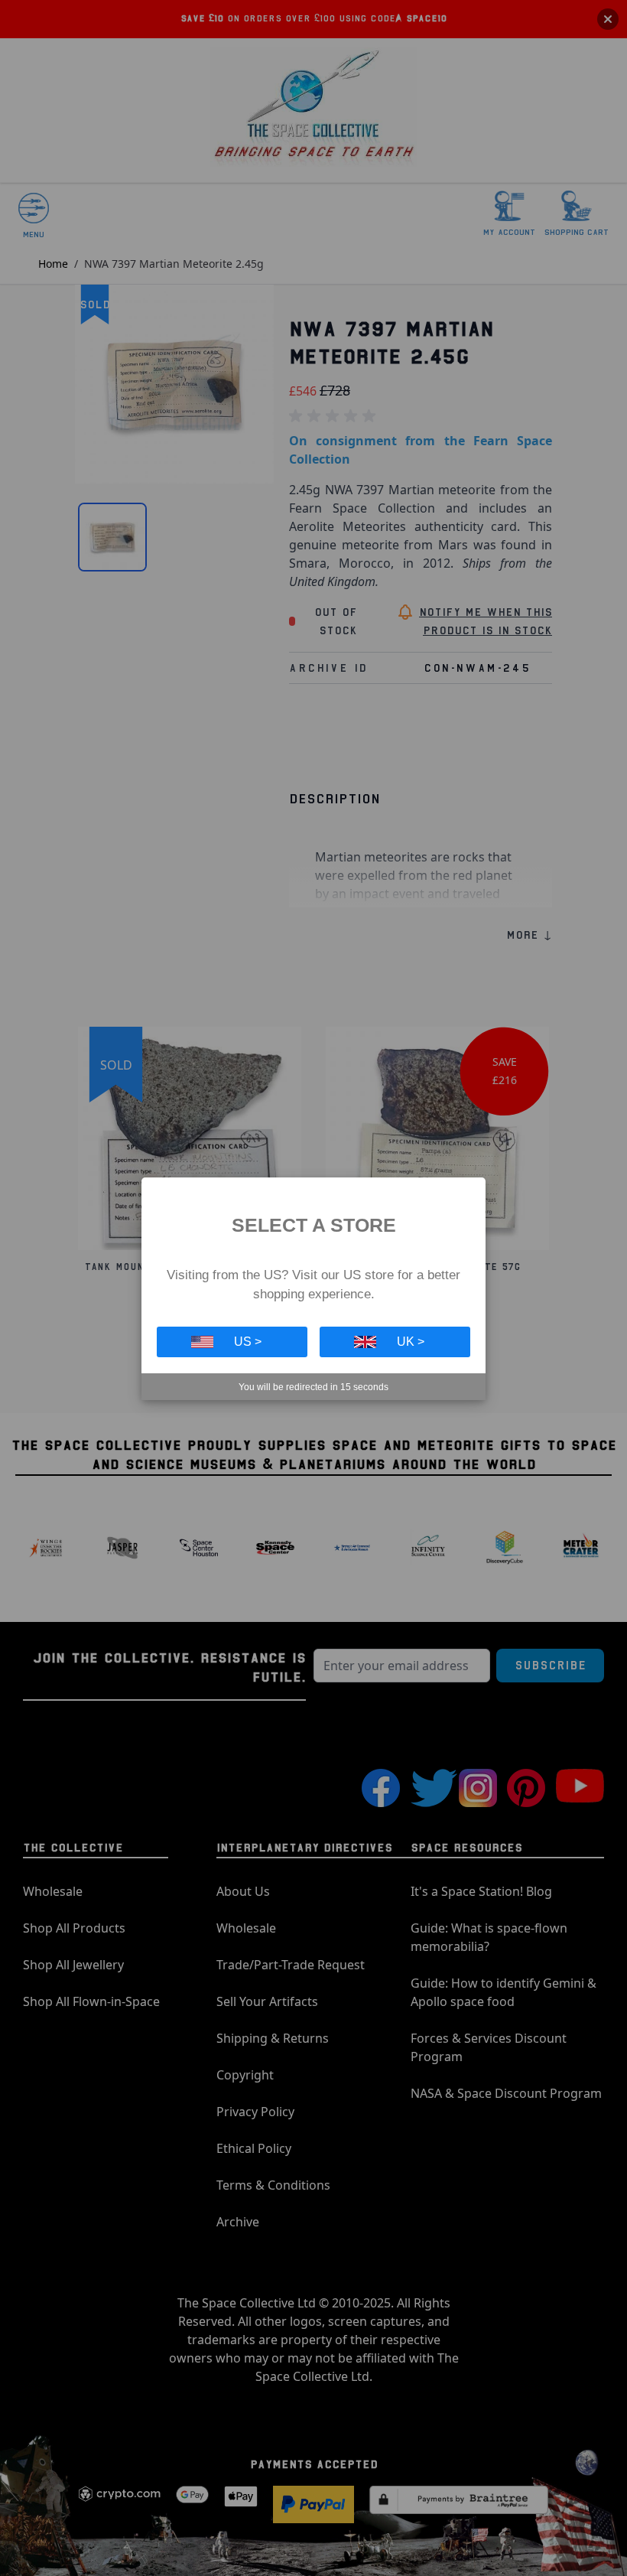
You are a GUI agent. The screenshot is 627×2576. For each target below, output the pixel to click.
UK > (411, 1342)
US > (248, 1342)
